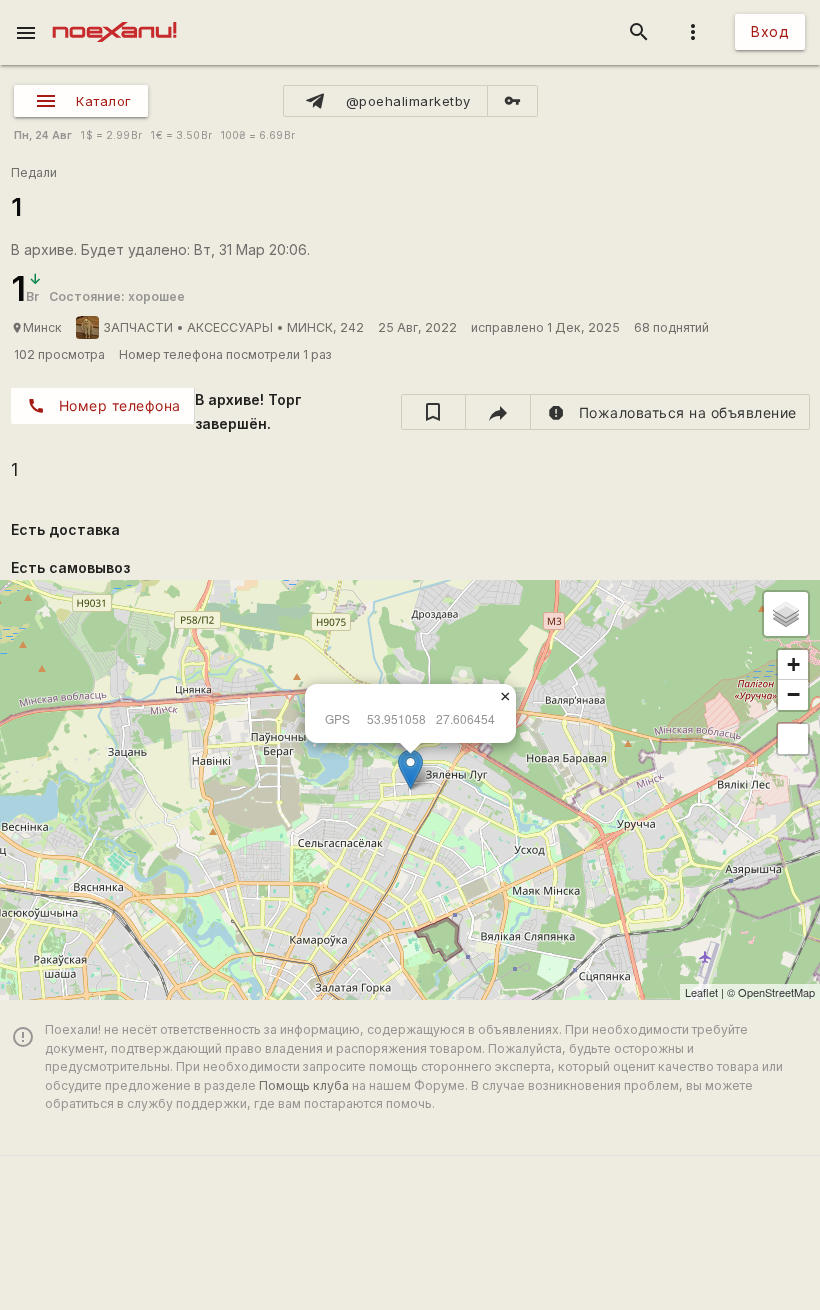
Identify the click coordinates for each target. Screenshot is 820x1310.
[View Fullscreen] (793, 739)
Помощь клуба (304, 1085)
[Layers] (786, 614)
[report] (670, 412)
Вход (770, 31)
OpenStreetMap (776, 992)
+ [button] (793, 664)
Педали (34, 172)
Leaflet (701, 992)
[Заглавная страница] (114, 14)
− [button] (793, 694)
